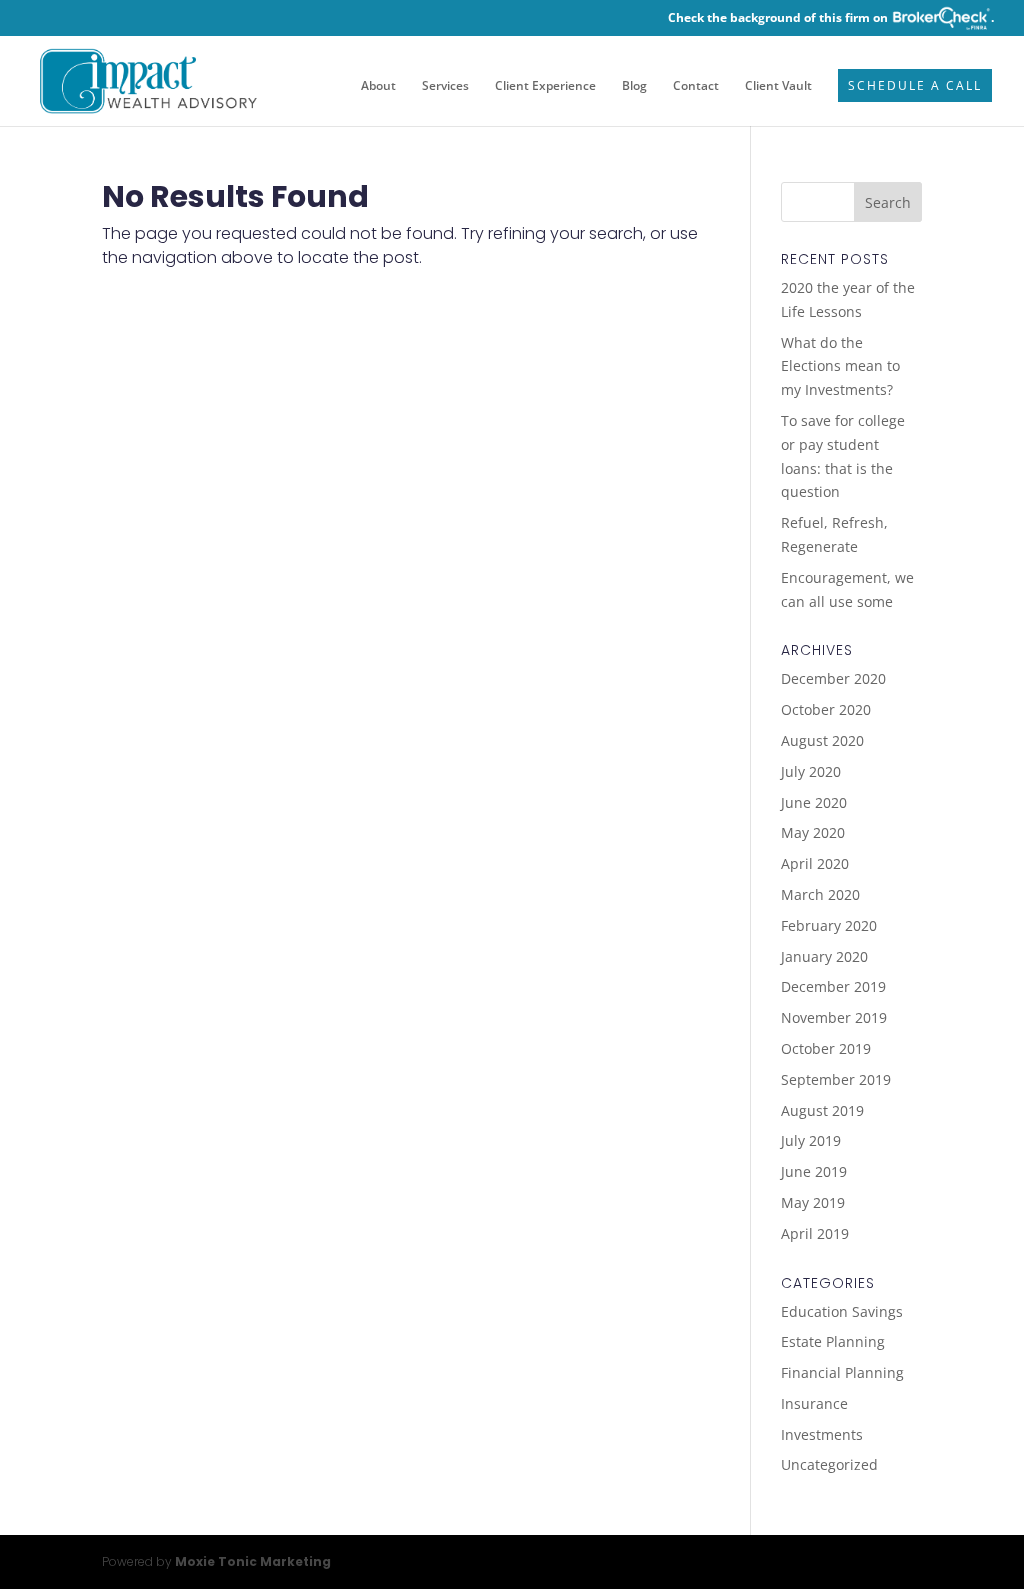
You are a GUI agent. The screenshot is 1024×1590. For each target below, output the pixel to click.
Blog (634, 86)
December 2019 (833, 986)
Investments (822, 1434)
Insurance (814, 1403)
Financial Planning (842, 1372)
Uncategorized (829, 1464)
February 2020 (829, 925)
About (378, 86)
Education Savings (842, 1311)
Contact (696, 86)
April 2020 (815, 863)
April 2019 (815, 1233)
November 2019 (834, 1017)
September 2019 (836, 1079)
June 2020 (814, 802)
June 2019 (814, 1171)
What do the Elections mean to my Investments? (840, 366)
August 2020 (822, 740)
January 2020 (824, 956)
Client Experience (545, 86)
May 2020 (813, 832)
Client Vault (778, 86)
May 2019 (813, 1202)
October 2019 (826, 1048)
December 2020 (833, 678)
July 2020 (811, 771)
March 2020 (820, 894)
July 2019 (811, 1140)
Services (445, 86)
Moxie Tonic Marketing (253, 1561)
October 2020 (826, 709)
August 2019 (822, 1110)
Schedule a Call (915, 86)
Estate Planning (833, 1341)
